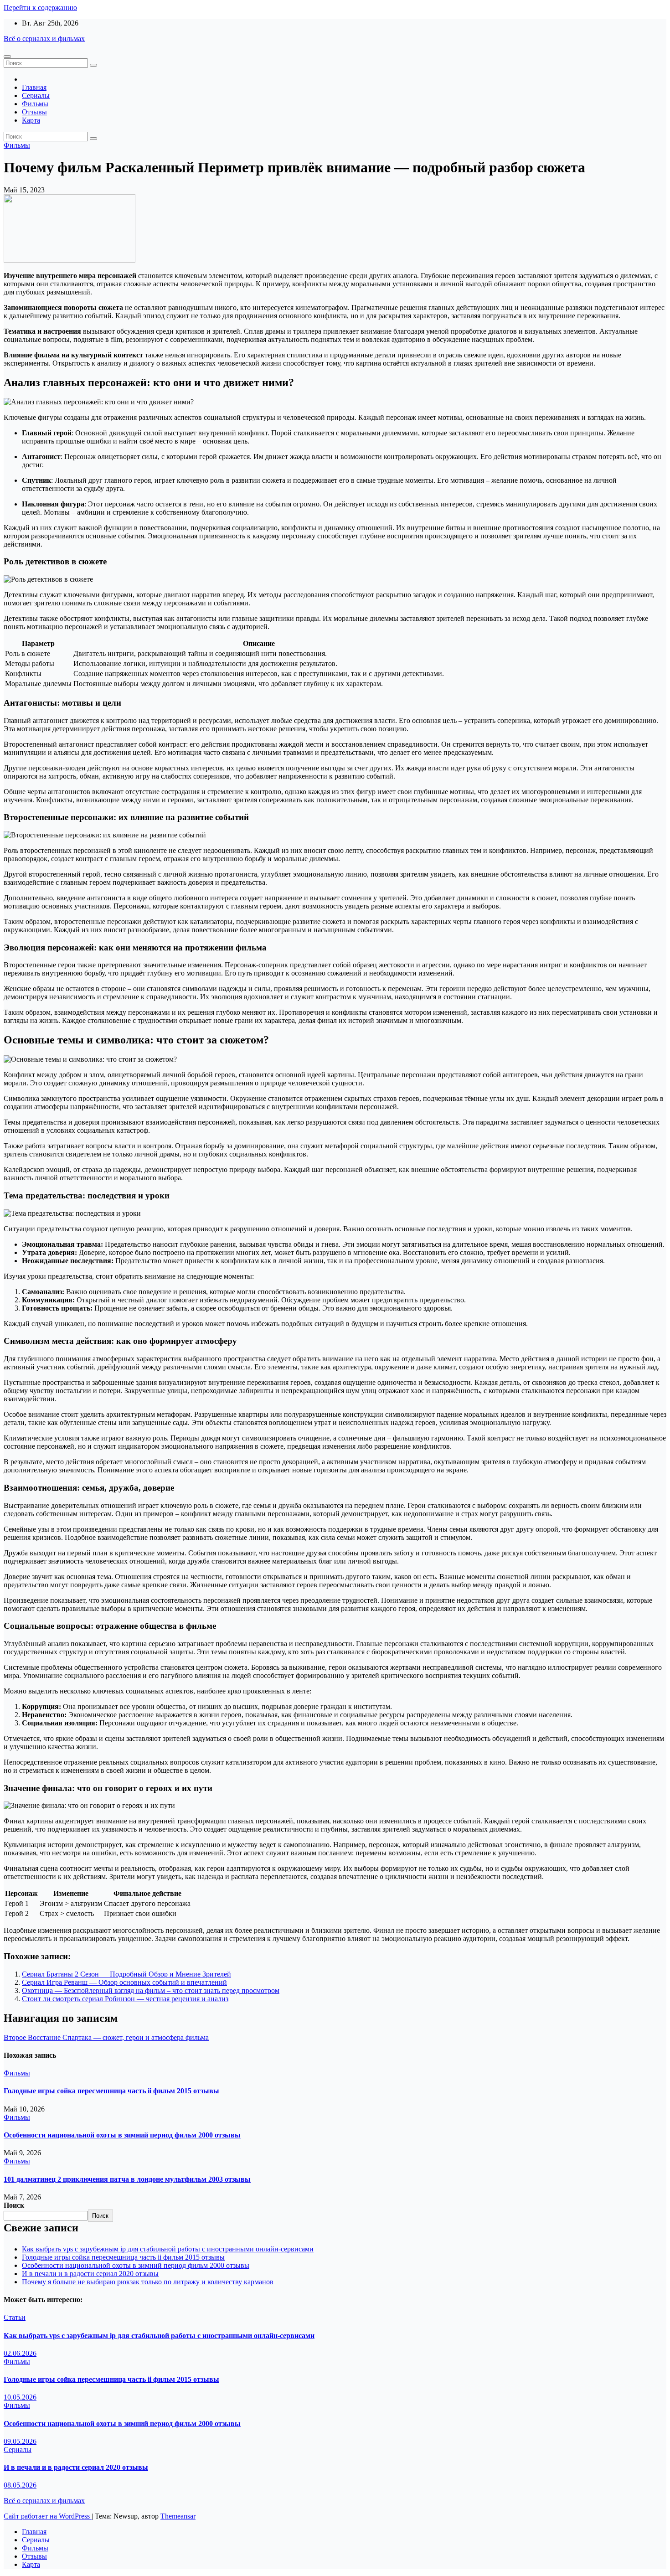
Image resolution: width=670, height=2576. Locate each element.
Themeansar (178, 2516)
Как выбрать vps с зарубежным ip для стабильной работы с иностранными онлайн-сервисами (168, 2249)
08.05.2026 (20, 2485)
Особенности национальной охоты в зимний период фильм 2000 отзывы (122, 2135)
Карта (31, 120)
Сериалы (36, 96)
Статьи (15, 2317)
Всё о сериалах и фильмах (44, 39)
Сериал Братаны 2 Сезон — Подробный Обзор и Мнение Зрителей (126, 1974)
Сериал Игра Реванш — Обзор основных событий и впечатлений (124, 1982)
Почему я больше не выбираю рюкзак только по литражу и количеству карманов (148, 2282)
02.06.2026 (20, 2353)
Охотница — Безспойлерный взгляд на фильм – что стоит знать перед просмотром (151, 1990)
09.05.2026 (20, 2441)
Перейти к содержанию (40, 8)
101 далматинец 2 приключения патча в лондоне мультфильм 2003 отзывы (127, 2179)
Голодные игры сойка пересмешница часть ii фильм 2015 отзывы (111, 2091)
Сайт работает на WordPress (48, 2516)
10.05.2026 (20, 2397)
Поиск (14, 2205)
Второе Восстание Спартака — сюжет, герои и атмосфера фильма (106, 2037)
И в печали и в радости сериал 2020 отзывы (90, 2274)
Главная (34, 87)
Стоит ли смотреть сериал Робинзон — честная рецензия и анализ (125, 1999)
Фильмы (35, 104)
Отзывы (34, 112)
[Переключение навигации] (7, 57)
